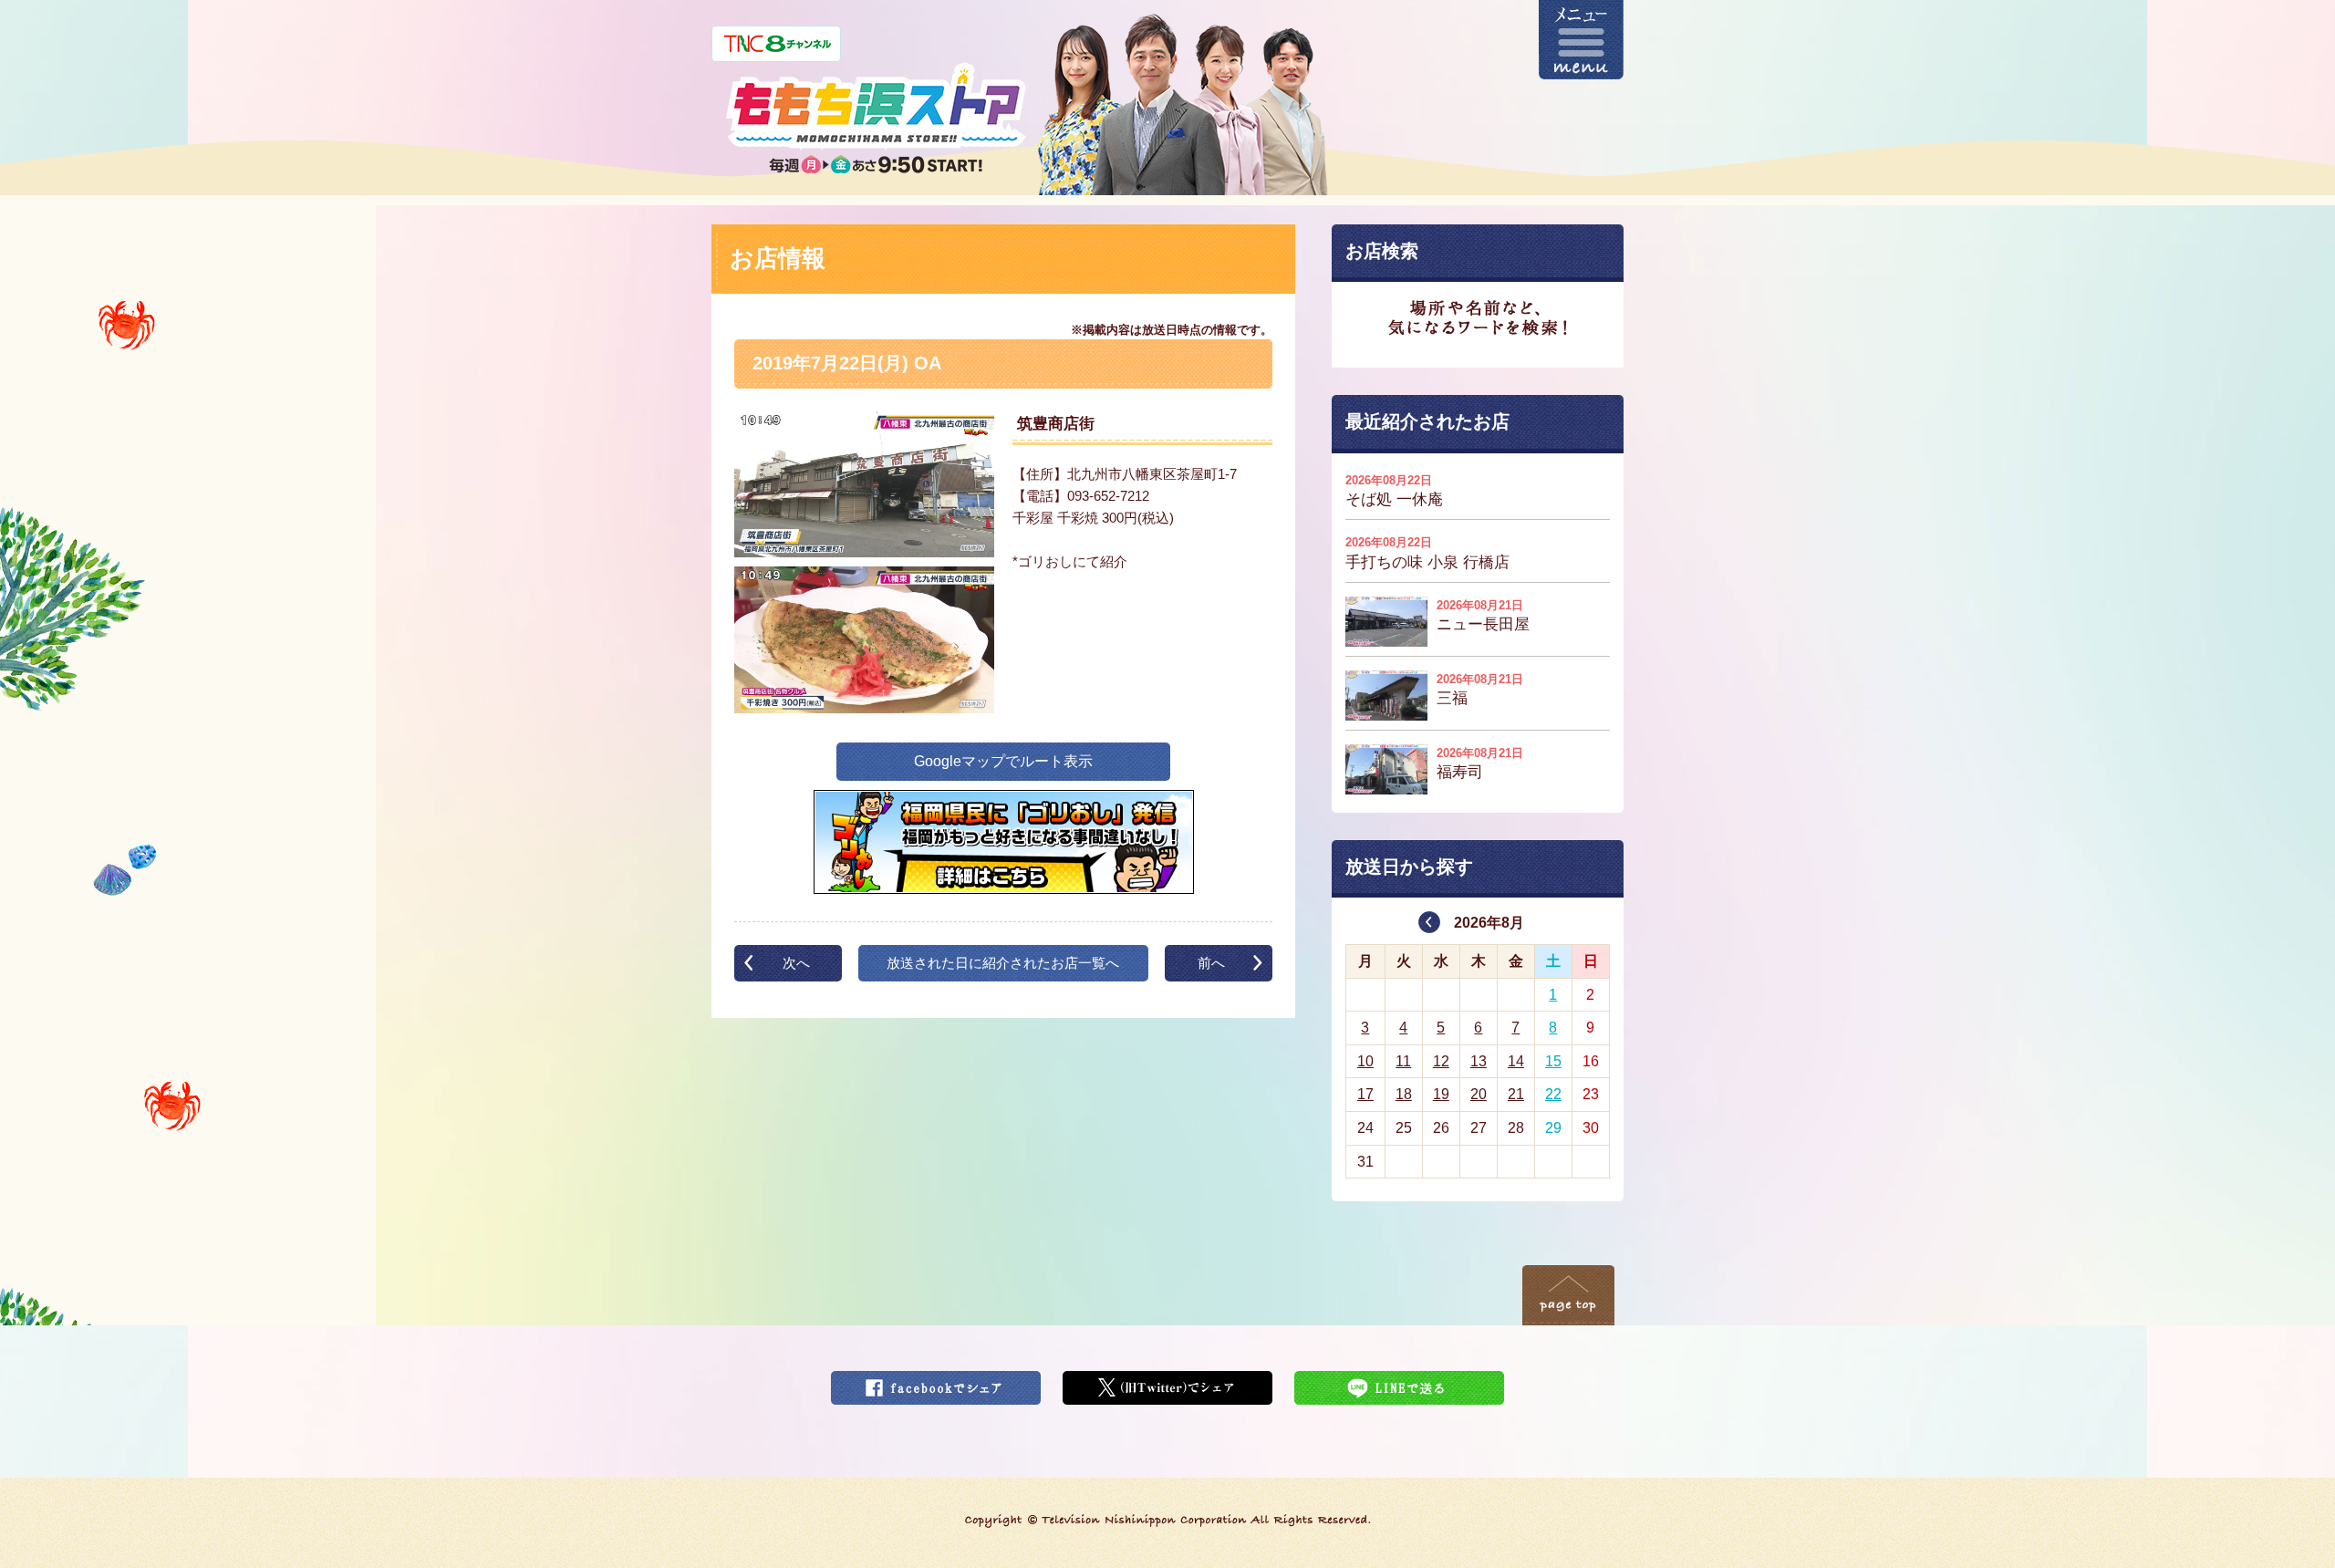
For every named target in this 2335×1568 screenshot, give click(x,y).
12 (1441, 1061)
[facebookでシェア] (936, 1382)
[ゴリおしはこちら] (1004, 801)
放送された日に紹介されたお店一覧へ (1003, 963)
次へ (796, 963)
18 (1404, 1094)
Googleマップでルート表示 (1003, 761)
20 (1479, 1094)
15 (1553, 1061)
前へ (1211, 963)
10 (1365, 1061)
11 (1403, 1061)
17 (1365, 1094)
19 (1441, 1094)
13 (1479, 1061)
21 (1516, 1094)
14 (1516, 1061)
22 (1553, 1094)
